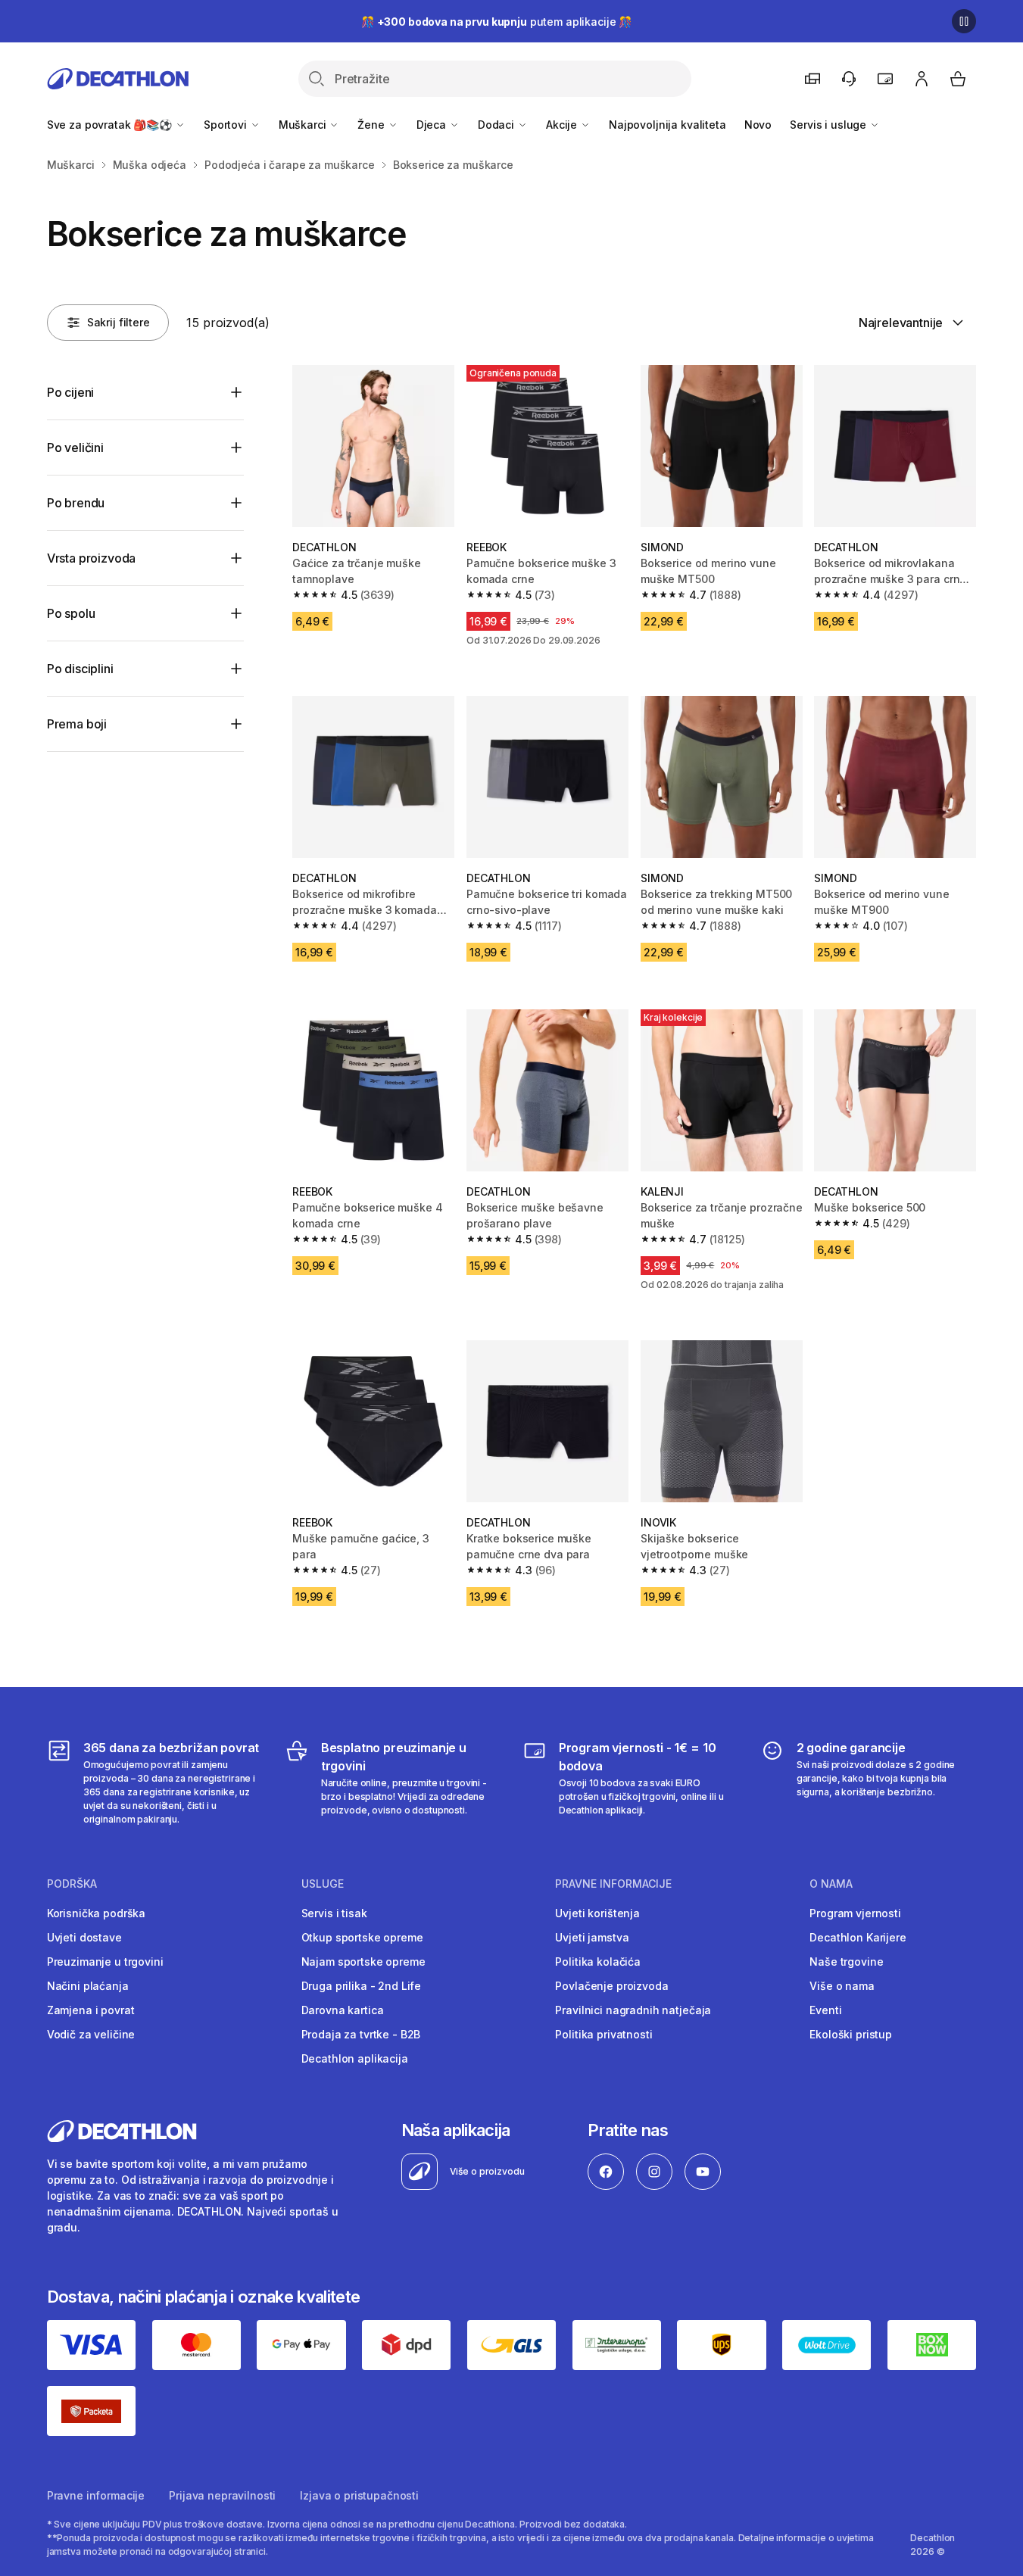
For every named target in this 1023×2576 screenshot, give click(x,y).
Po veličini (75, 448)
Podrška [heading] (72, 1884)
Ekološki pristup (851, 2034)
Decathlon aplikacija (355, 2058)
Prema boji (77, 724)
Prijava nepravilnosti (222, 2495)
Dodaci (497, 125)
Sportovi (227, 125)
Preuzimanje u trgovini (105, 1962)
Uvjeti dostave (84, 1937)
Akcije (563, 125)
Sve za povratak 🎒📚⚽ (111, 125)
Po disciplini (80, 669)
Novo (758, 125)
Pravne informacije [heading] (613, 1884)
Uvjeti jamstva (592, 1937)
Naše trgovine (846, 1962)
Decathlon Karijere (858, 1937)
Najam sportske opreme (363, 1962)
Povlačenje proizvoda (611, 1986)
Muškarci (304, 125)
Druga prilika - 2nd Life (362, 1986)
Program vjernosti (855, 1913)
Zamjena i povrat (91, 2010)
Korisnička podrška (96, 1913)
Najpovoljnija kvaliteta (667, 125)
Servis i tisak (334, 1913)
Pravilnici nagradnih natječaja (633, 2010)
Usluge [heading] (323, 1884)
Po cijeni (71, 392)
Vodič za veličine (91, 2034)
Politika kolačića (598, 1962)
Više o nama (842, 1986)
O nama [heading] (831, 1884)
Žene (372, 125)
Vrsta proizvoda (92, 558)
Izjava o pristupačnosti (359, 2495)
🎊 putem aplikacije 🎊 (496, 22)
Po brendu (76, 503)
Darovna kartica (343, 2010)
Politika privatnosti (604, 2034)
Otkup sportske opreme (362, 1937)
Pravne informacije (96, 2495)
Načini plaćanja (88, 1986)
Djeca (433, 125)
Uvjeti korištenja (597, 1913)
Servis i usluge (830, 125)
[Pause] (964, 21)
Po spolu (71, 613)
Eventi (825, 2010)
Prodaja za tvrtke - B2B (361, 2034)
